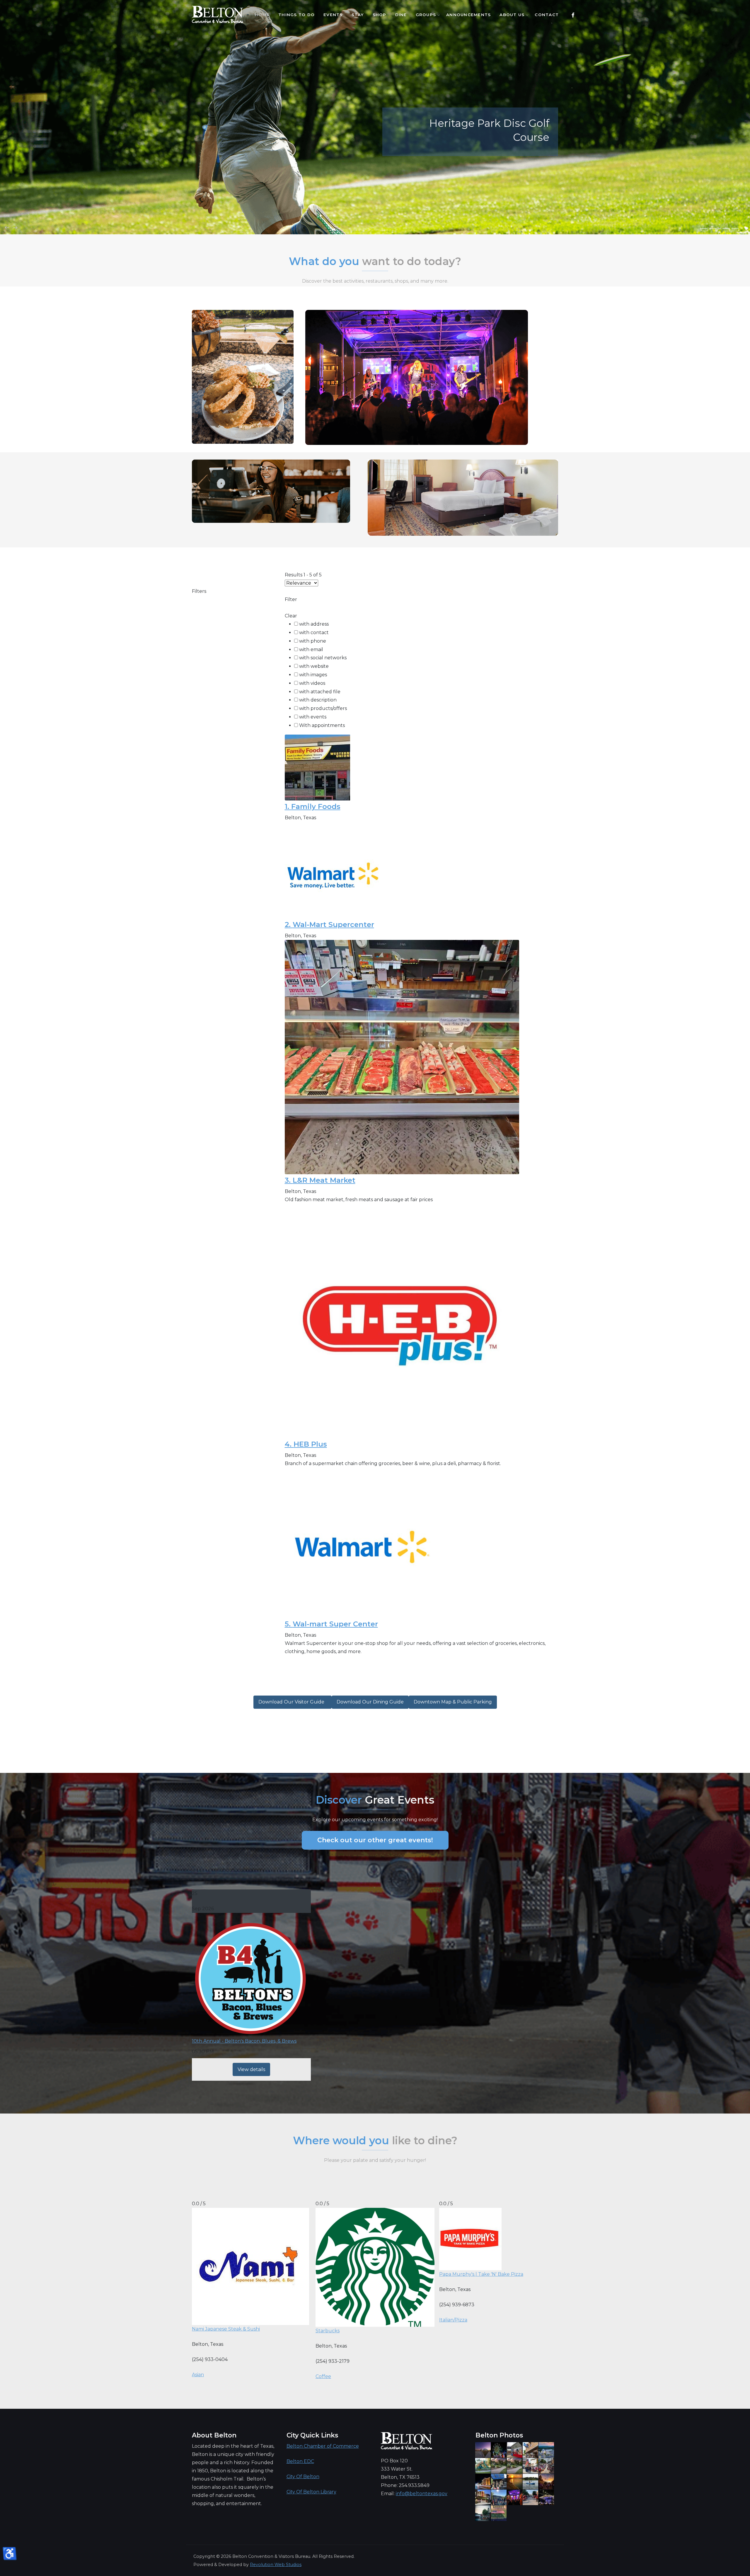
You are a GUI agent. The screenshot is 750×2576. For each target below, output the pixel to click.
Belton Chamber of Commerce (323, 2446)
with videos (312, 683)
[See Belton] (218, 15)
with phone (313, 641)
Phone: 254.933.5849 (405, 2485)
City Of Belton (303, 2477)
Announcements (468, 15)
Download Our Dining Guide (370, 1702)
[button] (704, 229)
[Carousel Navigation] (375, 223)
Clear (291, 616)
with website (314, 666)
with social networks (323, 658)
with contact (314, 633)
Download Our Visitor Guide (293, 1702)
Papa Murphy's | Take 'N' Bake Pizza (481, 2274)
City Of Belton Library (311, 2492)
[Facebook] (573, 15)
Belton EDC (300, 2461)
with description (318, 700)
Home (262, 15)
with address (314, 624)
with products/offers (323, 708)
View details (251, 2069)
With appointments (322, 725)
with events (313, 717)
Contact (547, 15)
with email (311, 649)
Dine (401, 15)
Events (333, 15)
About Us (512, 15)
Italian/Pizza (453, 2320)
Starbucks (328, 2331)
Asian (198, 2375)
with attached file (320, 692)
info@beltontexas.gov (422, 2494)
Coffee (323, 2376)
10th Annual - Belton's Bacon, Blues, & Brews (244, 2041)
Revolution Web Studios (276, 2565)
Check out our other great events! (375, 1840)
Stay (358, 15)
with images (313, 675)
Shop (380, 15)
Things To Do (296, 15)
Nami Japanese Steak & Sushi (226, 2329)
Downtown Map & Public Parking (453, 1702)
